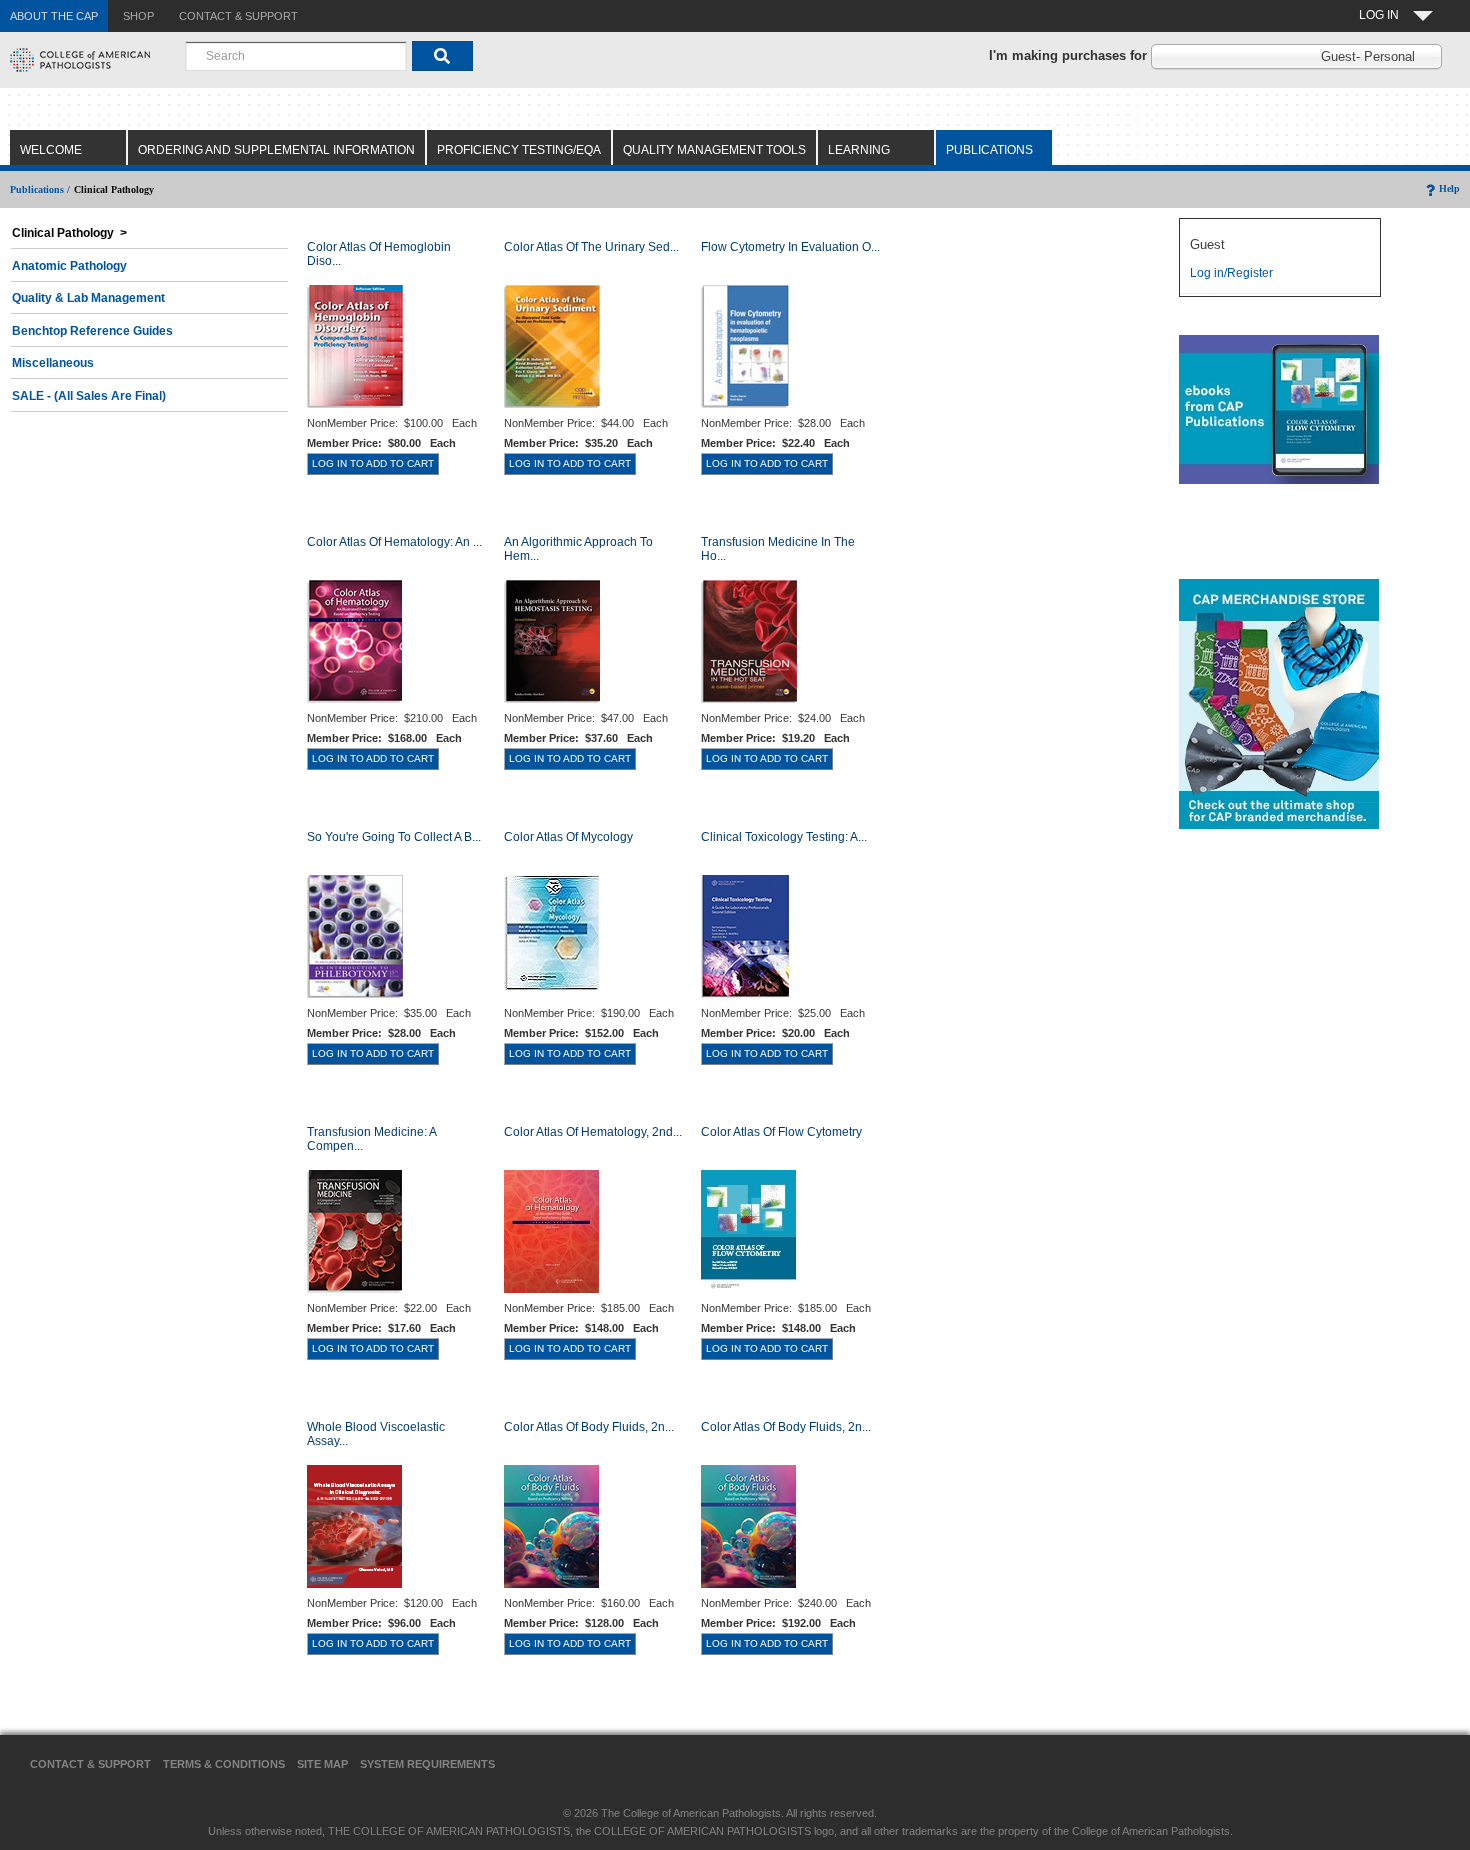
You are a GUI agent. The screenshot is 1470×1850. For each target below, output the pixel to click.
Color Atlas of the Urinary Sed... (591, 247)
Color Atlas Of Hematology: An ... (394, 542)
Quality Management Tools (714, 150)
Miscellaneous (53, 363)
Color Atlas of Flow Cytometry (781, 1132)
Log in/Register (1231, 273)
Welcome (51, 150)
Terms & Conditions (224, 1764)
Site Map (322, 1764)
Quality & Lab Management (88, 298)
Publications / (40, 189)
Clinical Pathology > (69, 233)
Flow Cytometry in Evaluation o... (790, 247)
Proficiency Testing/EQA (519, 150)
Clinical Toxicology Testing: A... (784, 837)
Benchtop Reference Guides (92, 331)
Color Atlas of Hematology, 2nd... (593, 1132)
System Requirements (427, 1764)
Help (1449, 188)
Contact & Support (90, 1764)
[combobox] (296, 56)
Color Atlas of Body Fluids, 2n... (589, 1427)
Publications (989, 150)
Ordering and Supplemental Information (276, 150)
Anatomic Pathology (69, 266)
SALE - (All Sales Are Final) (89, 396)
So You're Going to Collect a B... (394, 837)
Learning (859, 150)
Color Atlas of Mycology (568, 837)
